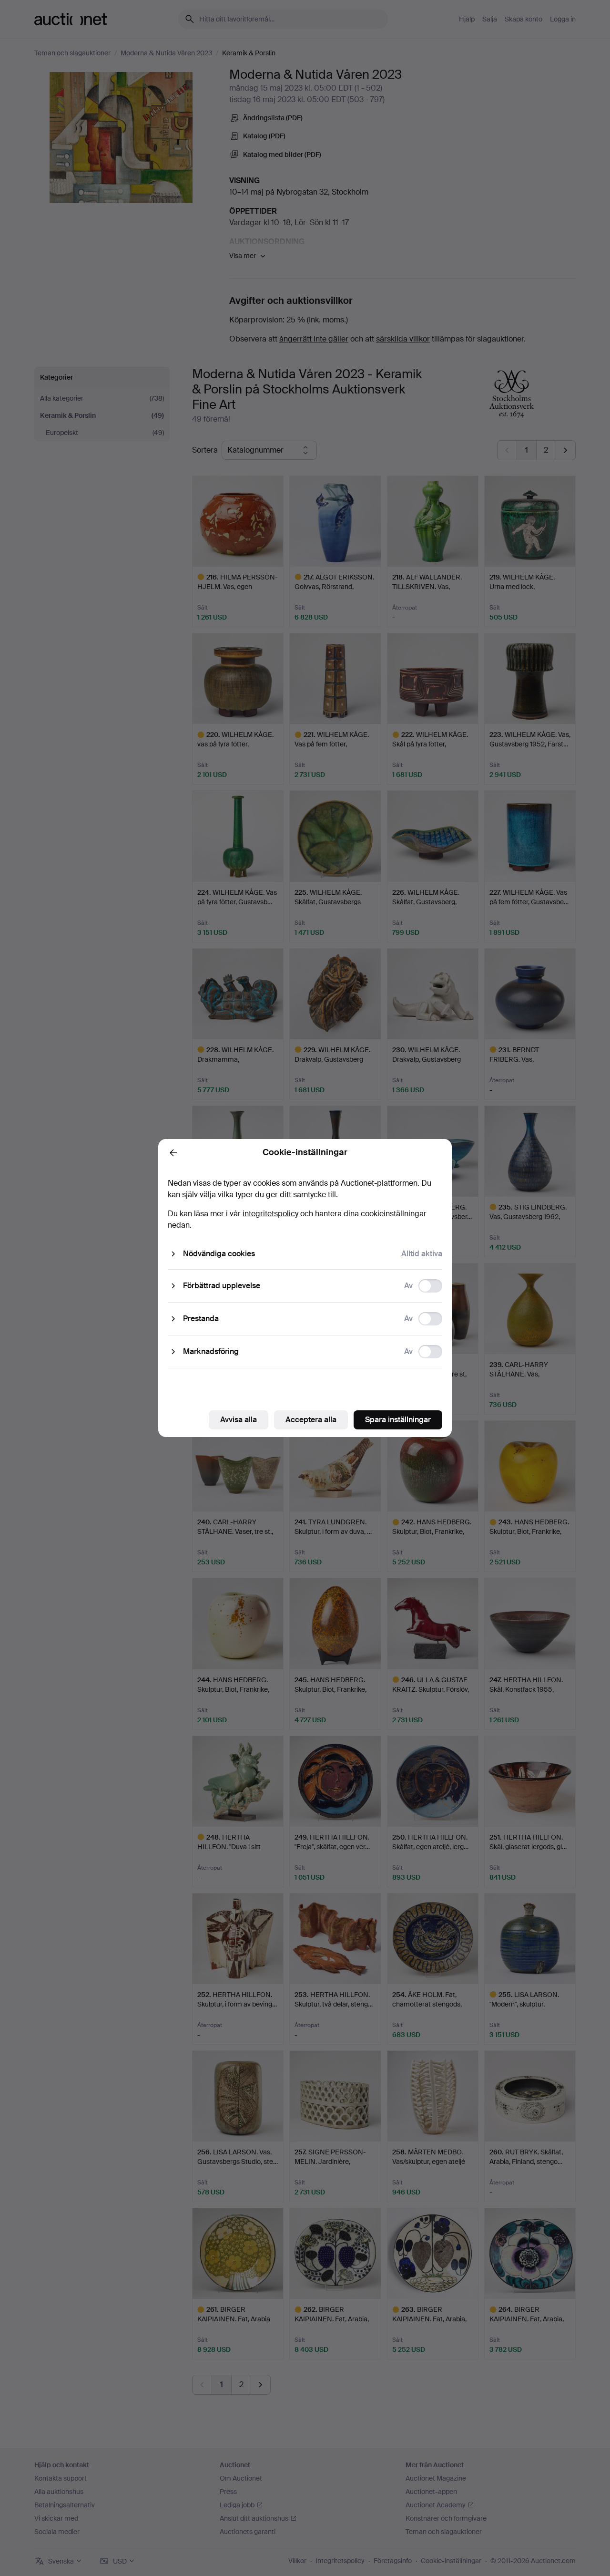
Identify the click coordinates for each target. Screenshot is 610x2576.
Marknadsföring (211, 1351)
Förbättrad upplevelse (222, 1286)
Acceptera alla (311, 1420)
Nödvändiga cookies (219, 1254)
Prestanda (201, 1319)
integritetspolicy (270, 1214)
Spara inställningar (398, 1420)
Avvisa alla (239, 1420)
